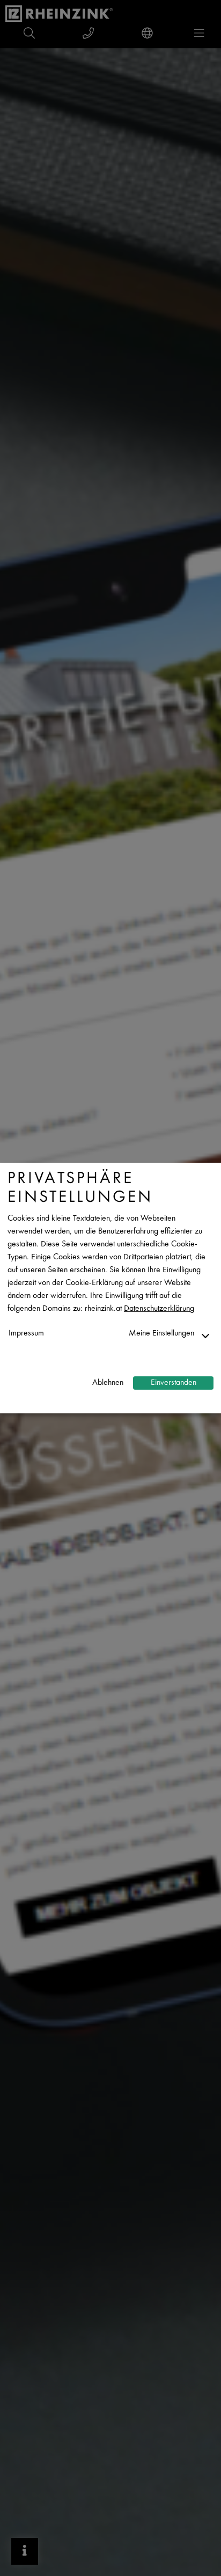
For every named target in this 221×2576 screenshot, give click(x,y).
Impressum (26, 1334)
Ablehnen (108, 1383)
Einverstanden (174, 1383)
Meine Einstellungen (161, 1334)
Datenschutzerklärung (159, 1309)
